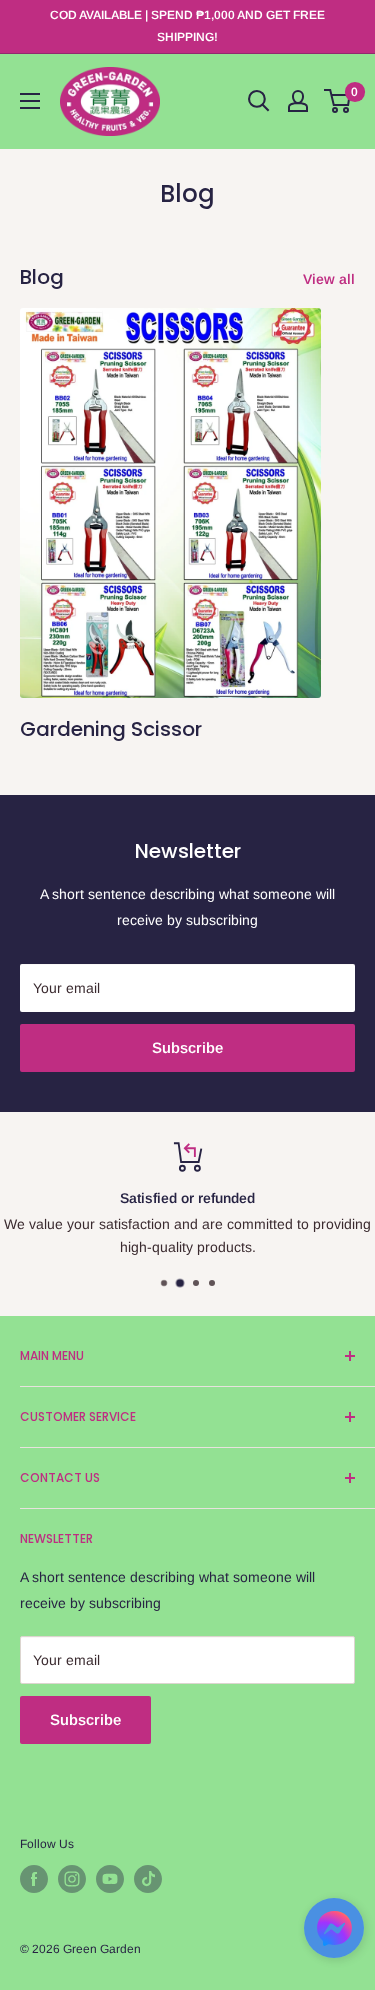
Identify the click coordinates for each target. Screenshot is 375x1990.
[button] (334, 1934)
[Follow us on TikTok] (148, 1879)
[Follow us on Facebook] (34, 1879)
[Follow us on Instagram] (72, 1879)
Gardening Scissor (111, 729)
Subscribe (187, 1047)
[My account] (298, 101)
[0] (338, 101)
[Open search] (259, 101)
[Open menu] (30, 101)
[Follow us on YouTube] (110, 1879)
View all (329, 279)
